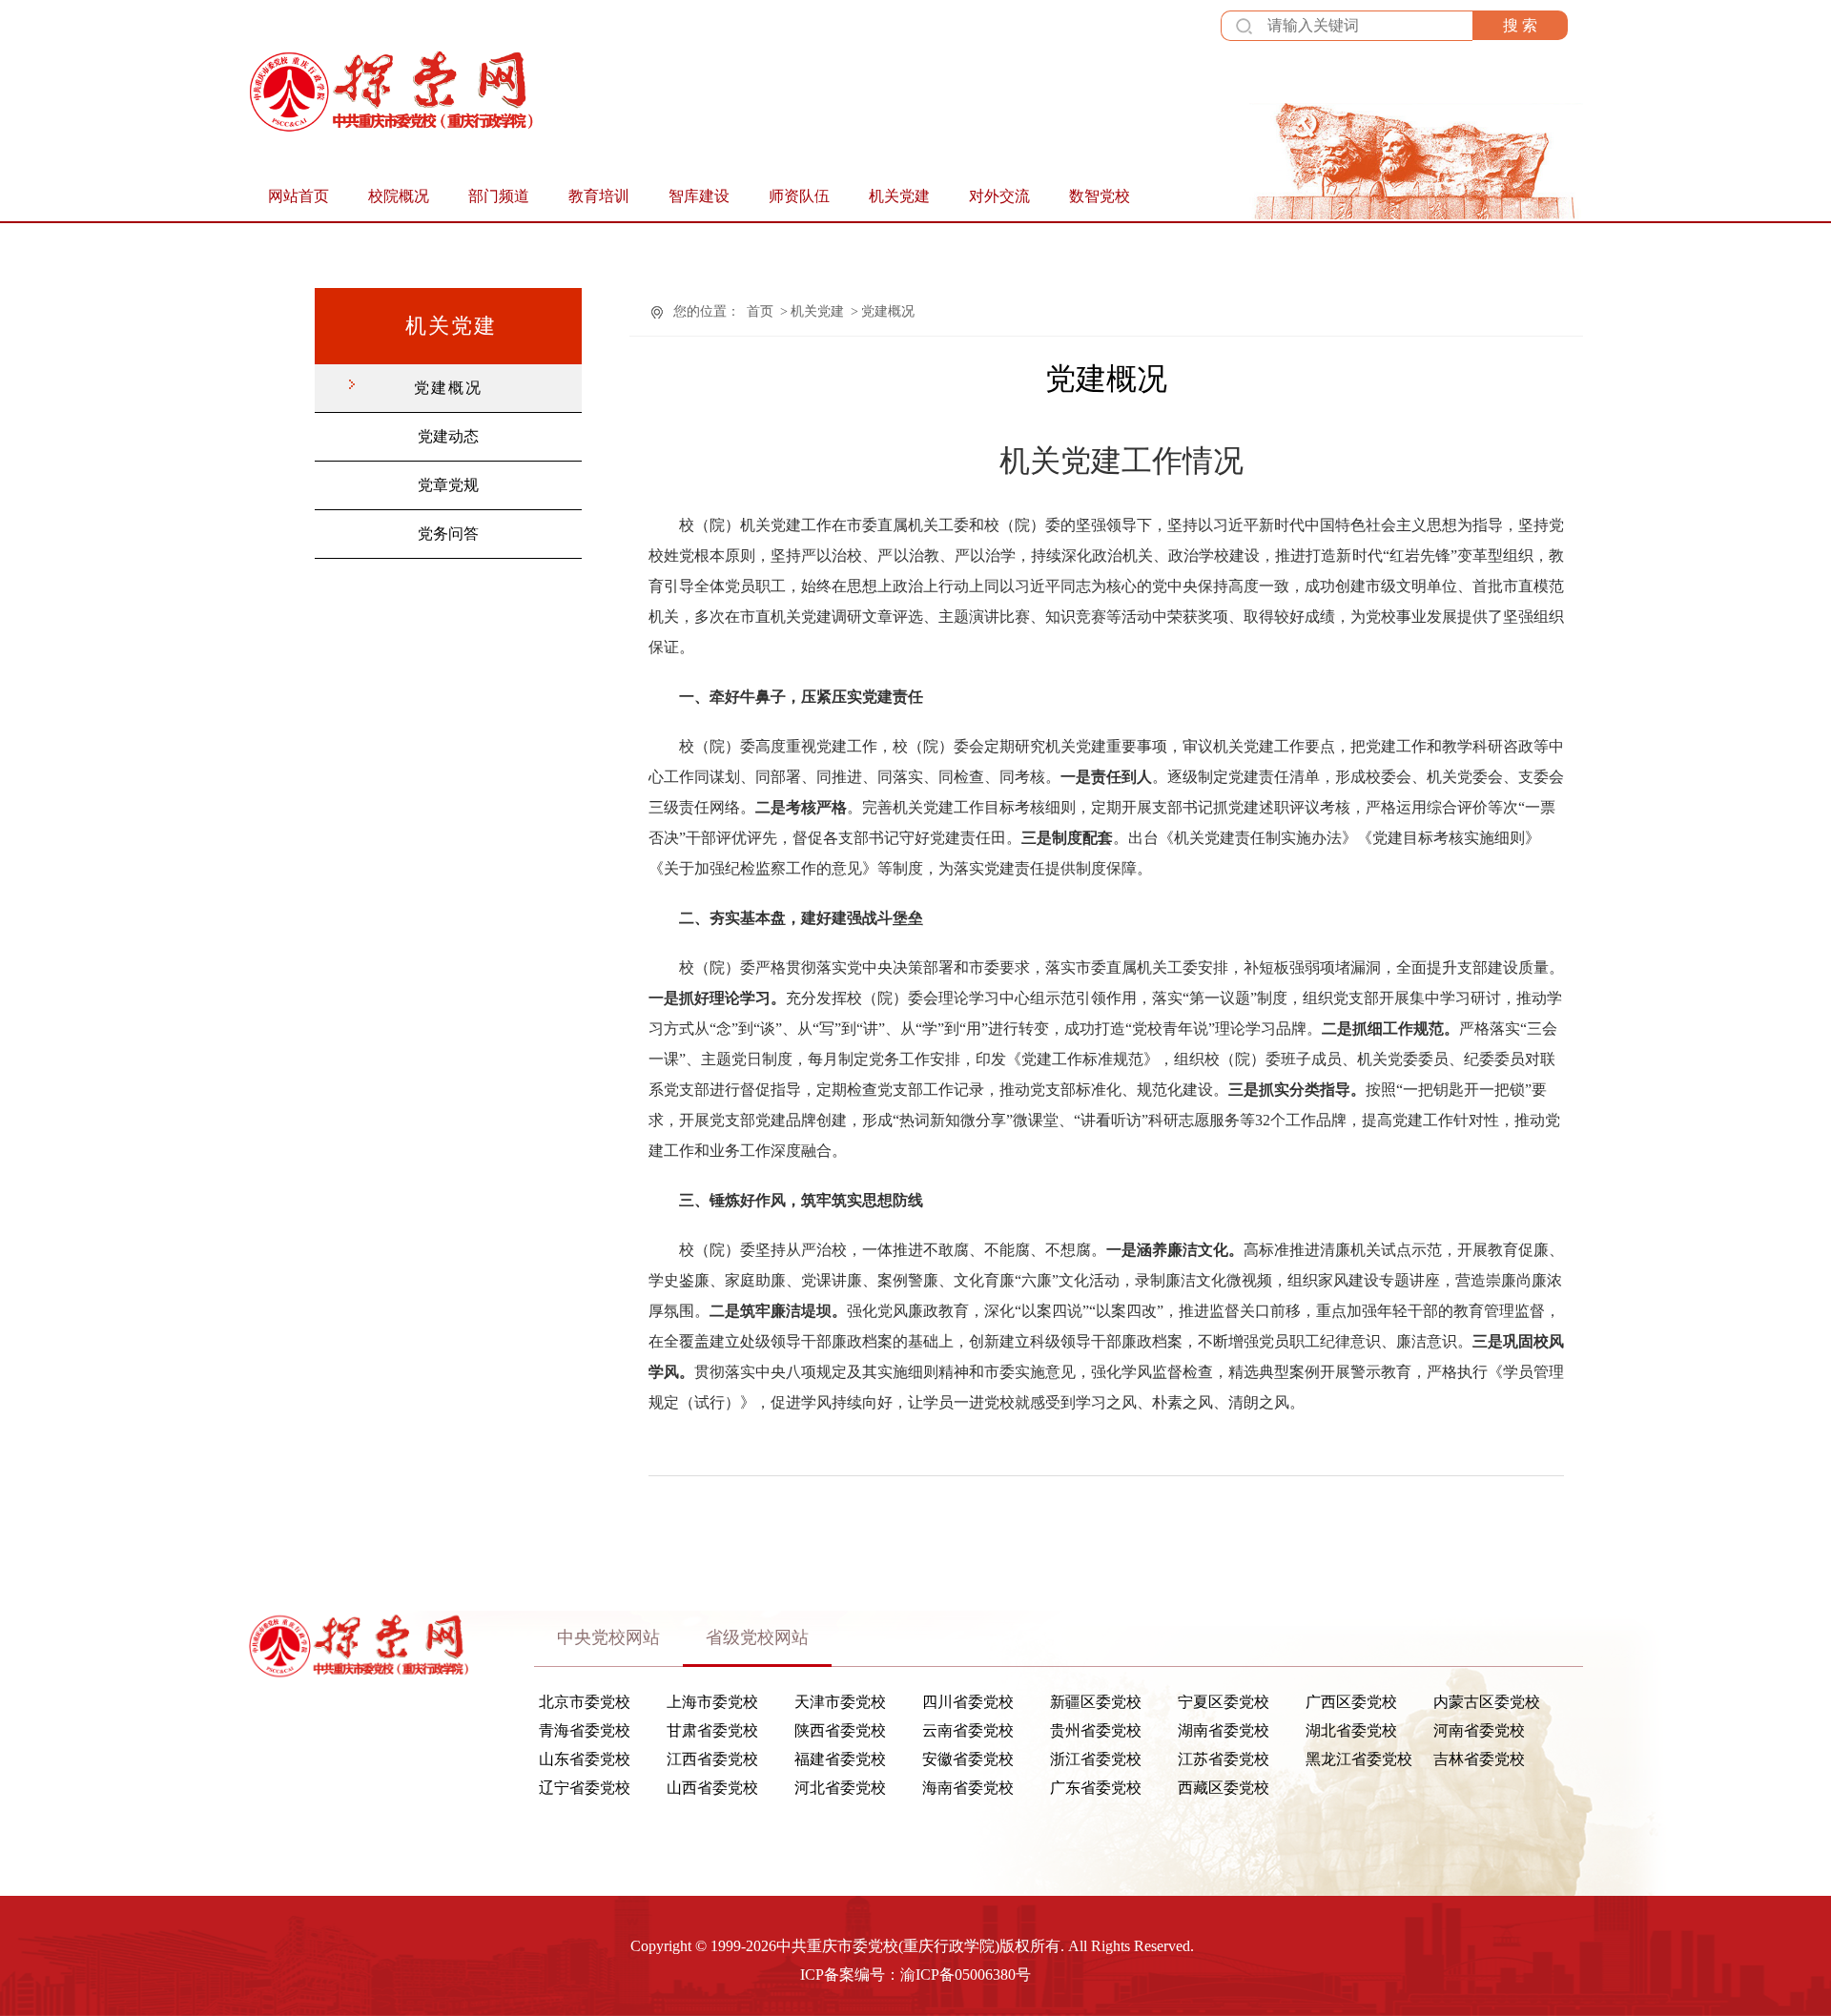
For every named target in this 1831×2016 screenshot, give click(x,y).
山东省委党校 (585, 1759)
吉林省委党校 (1479, 1759)
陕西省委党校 (840, 1731)
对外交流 (999, 196)
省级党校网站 (757, 1637)
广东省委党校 (1096, 1788)
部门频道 (499, 196)
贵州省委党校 (1096, 1731)
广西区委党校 (1351, 1702)
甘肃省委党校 (712, 1731)
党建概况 (448, 388)
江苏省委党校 (1224, 1759)
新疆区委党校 (1096, 1702)
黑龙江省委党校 (1359, 1759)
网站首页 (298, 196)
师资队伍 (799, 196)
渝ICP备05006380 (958, 1975)
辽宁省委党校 (585, 1788)
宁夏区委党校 (1224, 1702)
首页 (760, 311)
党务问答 (448, 534)
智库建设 (699, 196)
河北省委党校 (840, 1788)
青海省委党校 (585, 1731)
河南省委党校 (1479, 1731)
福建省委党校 (840, 1759)
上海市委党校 (712, 1702)
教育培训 (599, 196)
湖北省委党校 (1351, 1731)
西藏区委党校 (1224, 1788)
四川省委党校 (968, 1702)
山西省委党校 (712, 1788)
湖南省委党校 (1224, 1731)
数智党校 (1100, 196)
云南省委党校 (968, 1731)
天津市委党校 (840, 1702)
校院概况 (399, 196)
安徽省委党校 (968, 1759)
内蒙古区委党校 (1487, 1702)
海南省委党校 (968, 1788)
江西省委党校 (712, 1759)
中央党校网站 (608, 1637)
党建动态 (448, 436)
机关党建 (899, 196)
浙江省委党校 (1096, 1759)
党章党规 (448, 485)
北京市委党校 (585, 1702)
